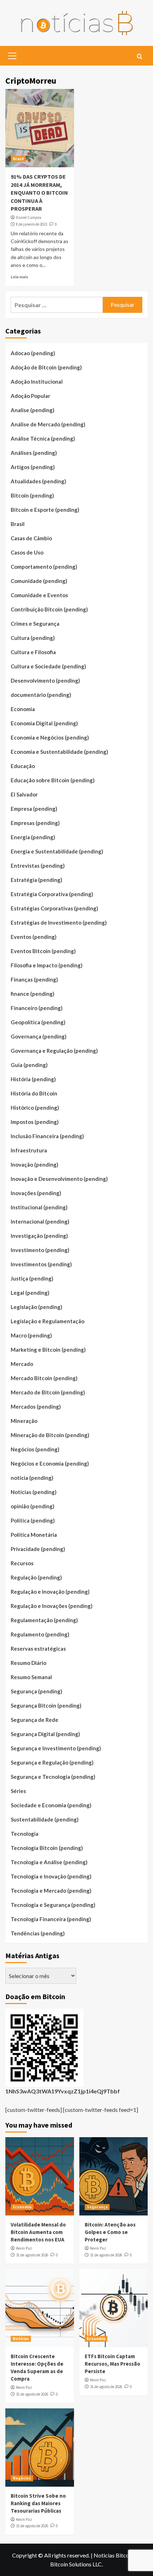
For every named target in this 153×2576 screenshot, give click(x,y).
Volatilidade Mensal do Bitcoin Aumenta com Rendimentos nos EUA (38, 2232)
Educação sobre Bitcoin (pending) (53, 780)
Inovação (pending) (35, 1165)
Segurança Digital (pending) (45, 1734)
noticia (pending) (32, 1478)
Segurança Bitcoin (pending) (46, 1705)
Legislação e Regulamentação (48, 1321)
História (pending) (33, 1079)
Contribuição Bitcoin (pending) (49, 609)
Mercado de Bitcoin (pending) (48, 1392)
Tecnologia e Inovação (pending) (51, 1876)
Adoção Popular (30, 396)
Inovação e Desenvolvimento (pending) (59, 1179)
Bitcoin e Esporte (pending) (45, 510)
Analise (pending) (33, 410)
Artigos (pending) (33, 467)
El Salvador (24, 794)
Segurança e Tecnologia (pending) (53, 1777)
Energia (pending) (33, 837)
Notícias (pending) (34, 1492)
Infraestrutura (29, 1150)
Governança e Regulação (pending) (54, 1051)
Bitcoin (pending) (32, 495)
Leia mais (19, 277)
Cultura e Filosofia (33, 652)
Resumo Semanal (31, 1677)
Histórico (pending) (35, 1108)
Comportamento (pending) (44, 567)
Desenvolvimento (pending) (45, 680)
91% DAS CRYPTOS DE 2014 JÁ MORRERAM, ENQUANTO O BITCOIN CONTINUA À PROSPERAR (39, 193)
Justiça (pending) (32, 1278)
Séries (18, 1791)
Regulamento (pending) (40, 1634)
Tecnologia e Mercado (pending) (51, 1891)
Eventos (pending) (34, 937)
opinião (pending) (33, 1506)
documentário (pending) (41, 695)
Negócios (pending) (35, 1449)
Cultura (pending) (33, 638)
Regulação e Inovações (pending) (52, 1606)
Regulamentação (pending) (44, 1620)
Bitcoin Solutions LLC (76, 2564)
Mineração (24, 1421)
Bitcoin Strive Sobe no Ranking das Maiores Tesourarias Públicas (38, 2503)
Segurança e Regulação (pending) (52, 1762)
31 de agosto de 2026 (32, 2255)
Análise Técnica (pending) (43, 438)
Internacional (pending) (40, 1221)
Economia (23, 709)
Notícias (21, 2339)
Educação (23, 766)
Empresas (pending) (35, 823)
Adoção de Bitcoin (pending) (46, 367)
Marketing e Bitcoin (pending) (48, 1350)
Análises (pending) (34, 453)
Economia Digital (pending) (44, 723)
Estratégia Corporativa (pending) (52, 894)
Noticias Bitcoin (114, 2555)
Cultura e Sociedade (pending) (48, 666)
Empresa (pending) (34, 809)
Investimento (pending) (40, 1250)
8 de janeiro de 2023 (31, 224)
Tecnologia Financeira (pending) (51, 1919)
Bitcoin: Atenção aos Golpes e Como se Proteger (110, 2232)
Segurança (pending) (36, 1691)
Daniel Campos (29, 217)
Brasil (18, 159)
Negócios (22, 2478)
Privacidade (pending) (38, 1549)
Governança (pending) (39, 1036)
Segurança (97, 2207)
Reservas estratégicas (38, 1649)
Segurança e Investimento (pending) (56, 1748)
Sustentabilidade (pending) (45, 1819)
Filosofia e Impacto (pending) (47, 965)
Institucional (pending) (39, 1207)
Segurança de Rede (35, 1720)
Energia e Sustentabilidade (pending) (57, 851)
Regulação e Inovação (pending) (50, 1592)
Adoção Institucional (37, 382)
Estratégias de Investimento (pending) (59, 922)
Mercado (22, 1364)
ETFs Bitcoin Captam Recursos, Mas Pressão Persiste (112, 2364)
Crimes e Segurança (35, 624)
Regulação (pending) (36, 1577)
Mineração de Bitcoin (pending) (50, 1435)
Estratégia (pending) (36, 880)
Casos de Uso (27, 552)
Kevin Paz (24, 2248)
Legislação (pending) (36, 1307)
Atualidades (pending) (38, 481)
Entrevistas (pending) (38, 866)
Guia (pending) (29, 1065)
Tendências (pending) (38, 1933)
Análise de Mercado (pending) (48, 424)
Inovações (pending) (36, 1193)
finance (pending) (33, 994)
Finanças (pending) (34, 979)
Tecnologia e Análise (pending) (49, 1862)
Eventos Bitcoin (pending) (43, 951)
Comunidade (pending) (39, 581)
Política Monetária (34, 1535)
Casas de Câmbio (31, 538)
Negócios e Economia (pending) (50, 1463)
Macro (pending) (31, 1335)
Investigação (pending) (39, 1236)
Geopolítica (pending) (38, 1022)
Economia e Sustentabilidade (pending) (59, 752)
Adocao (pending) (33, 353)
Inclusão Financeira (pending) (47, 1136)
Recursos (22, 1563)
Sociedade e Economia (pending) (51, 1805)
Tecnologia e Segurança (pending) (53, 1905)
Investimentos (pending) (41, 1264)
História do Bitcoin (34, 1093)
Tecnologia (25, 1834)
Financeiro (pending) (37, 1008)
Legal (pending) (30, 1293)
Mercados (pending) (36, 1407)
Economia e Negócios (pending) (50, 737)
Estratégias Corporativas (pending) (54, 908)
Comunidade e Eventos (39, 595)
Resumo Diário (28, 1663)
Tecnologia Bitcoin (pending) (47, 1848)
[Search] (140, 57)
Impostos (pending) (35, 1122)
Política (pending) (33, 1520)
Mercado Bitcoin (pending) (44, 1378)
